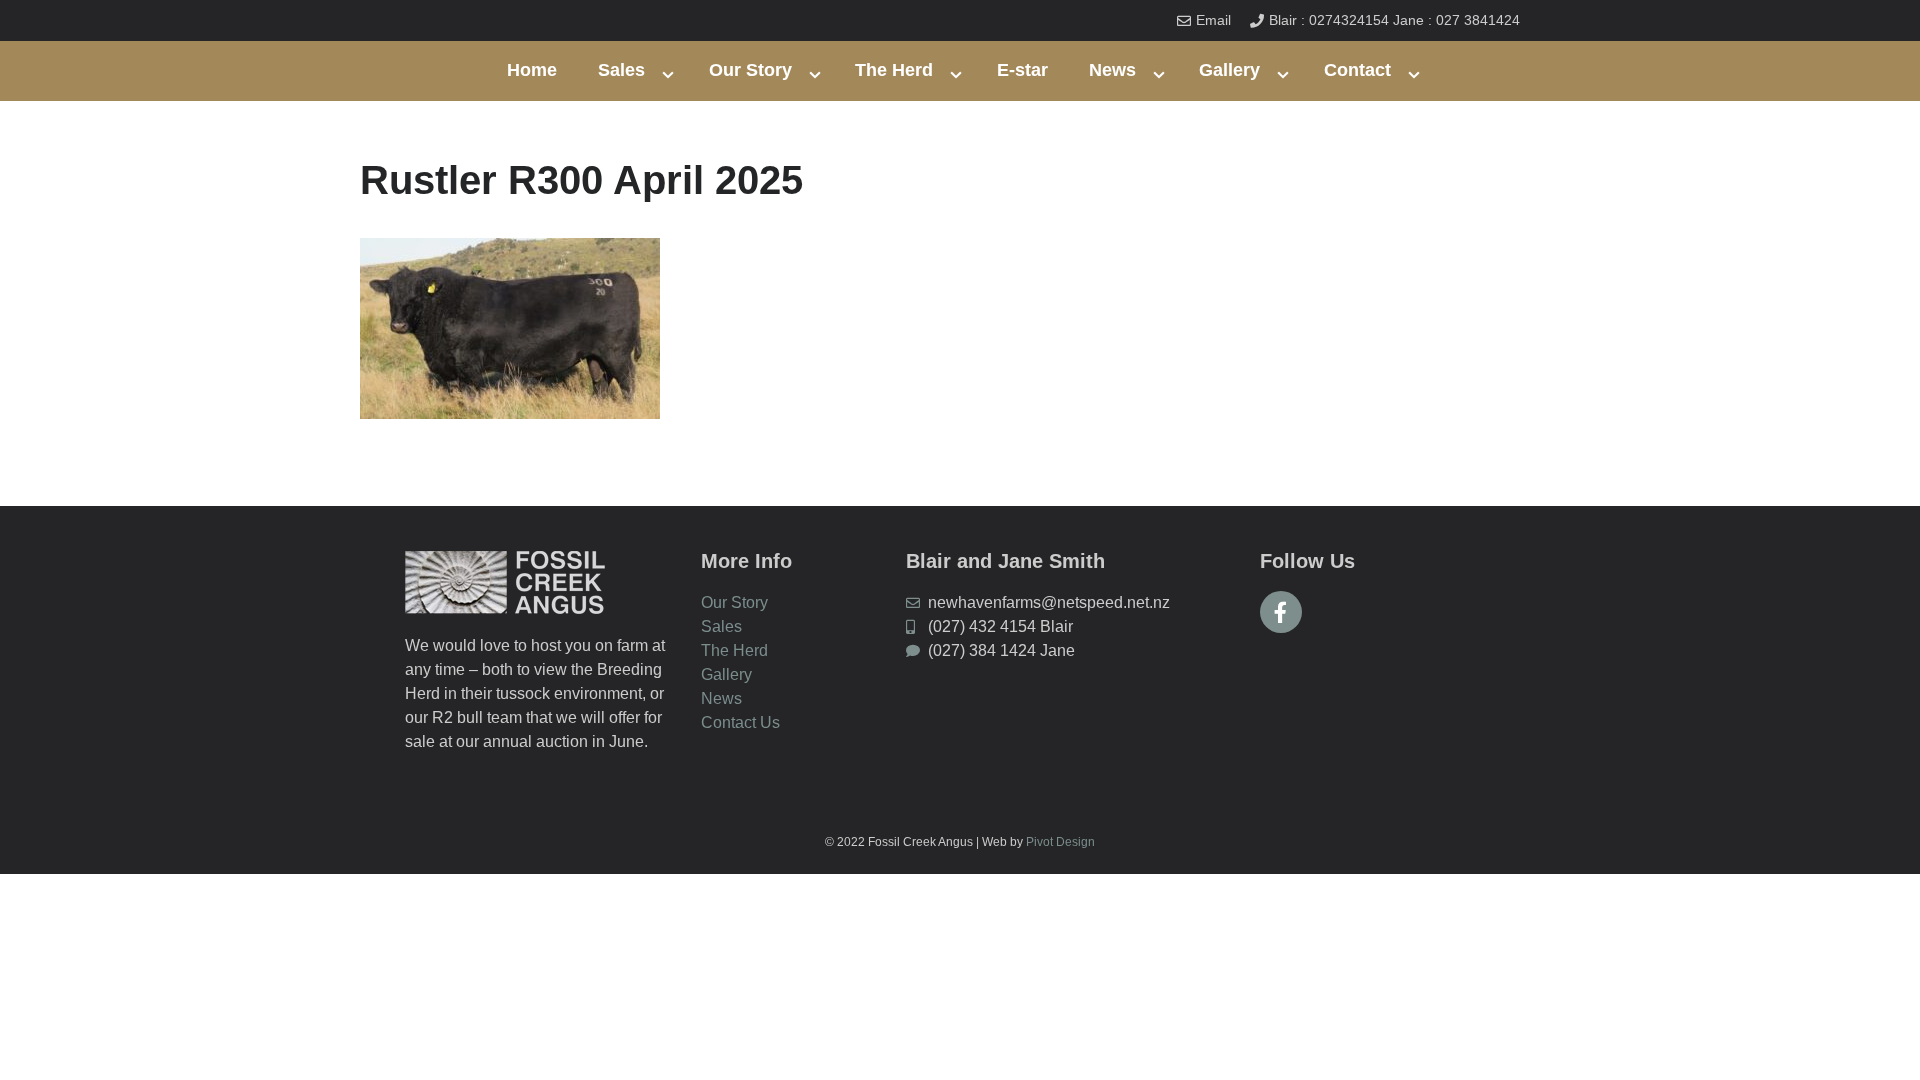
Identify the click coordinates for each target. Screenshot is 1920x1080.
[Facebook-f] (1281, 612)
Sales (621, 70)
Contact (1357, 70)
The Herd (894, 70)
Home (532, 70)
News (1112, 70)
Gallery (1229, 70)
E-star (1022, 70)
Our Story (750, 70)
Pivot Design (1060, 842)
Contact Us (740, 722)
